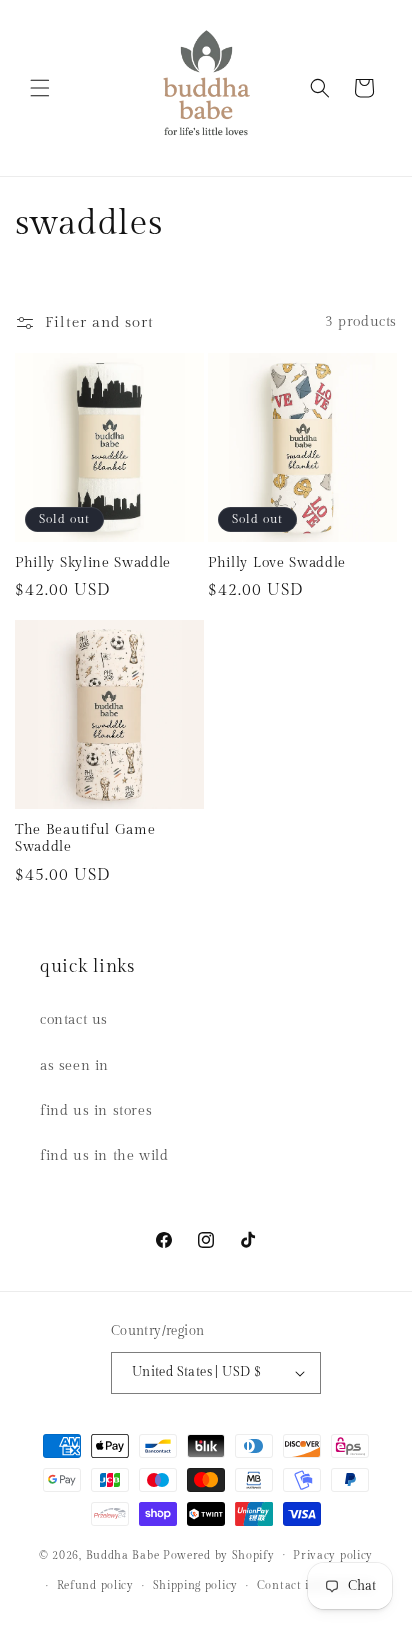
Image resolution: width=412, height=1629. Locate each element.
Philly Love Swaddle (277, 563)
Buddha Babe (123, 1554)
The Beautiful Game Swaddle (85, 838)
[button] (40, 88)
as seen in (74, 1066)
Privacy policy (333, 1555)
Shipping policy (196, 1585)
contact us (74, 1020)
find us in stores (96, 1111)
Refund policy (95, 1585)
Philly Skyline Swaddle (93, 563)
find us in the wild (104, 1156)
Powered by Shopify (219, 1554)
